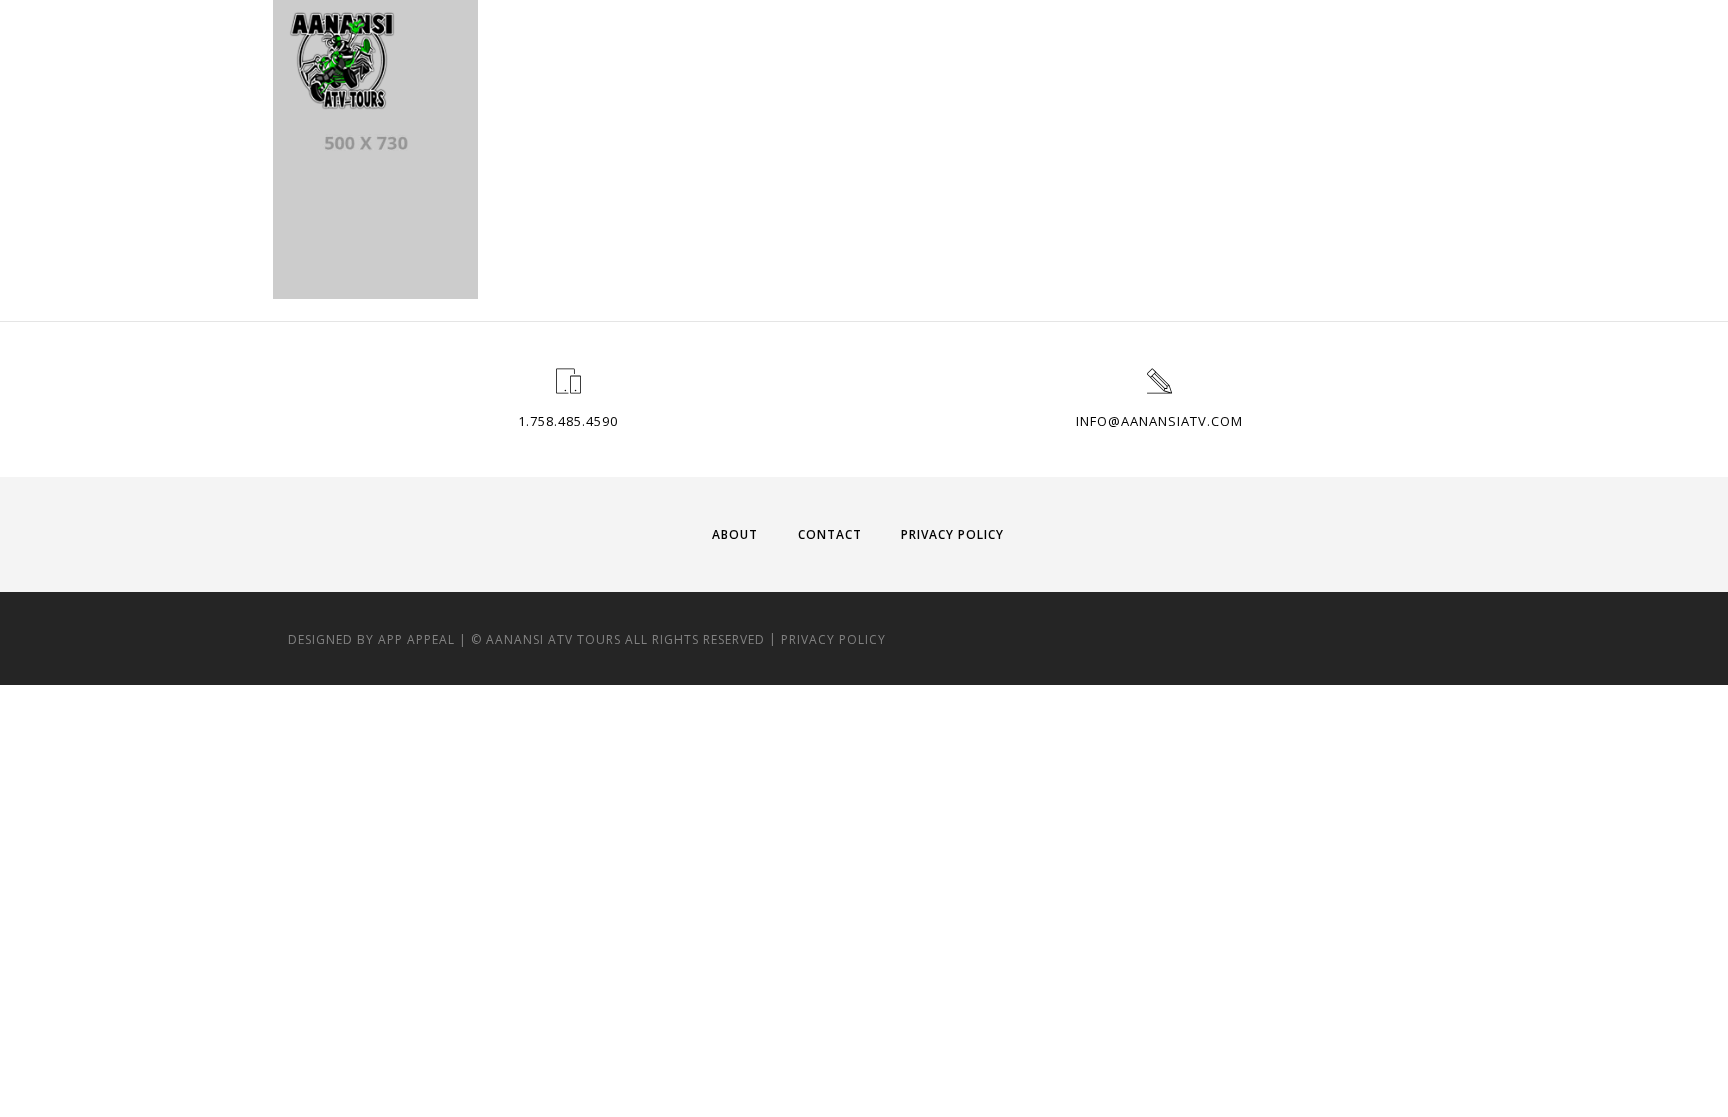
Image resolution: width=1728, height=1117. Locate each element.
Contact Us (1350, 57)
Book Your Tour (1135, 57)
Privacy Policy (952, 534)
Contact (830, 534)
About (735, 534)
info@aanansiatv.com (1159, 421)
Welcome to (886, 57)
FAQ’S (1251, 57)
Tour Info (1003, 57)
